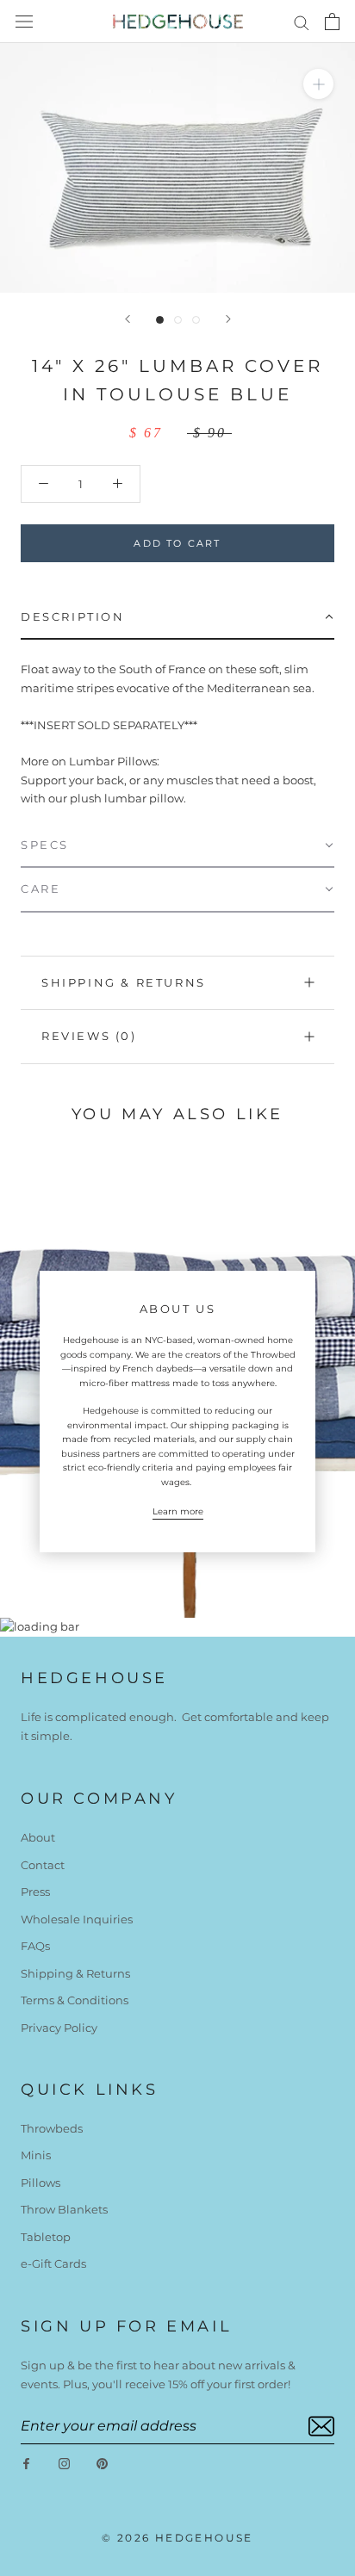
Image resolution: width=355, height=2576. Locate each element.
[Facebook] (26, 2463)
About (38, 1837)
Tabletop (46, 2237)
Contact (43, 1865)
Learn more (178, 1511)
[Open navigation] (24, 22)
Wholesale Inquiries (77, 1919)
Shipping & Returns (124, 982)
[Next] (228, 319)
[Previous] (128, 319)
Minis (36, 2155)
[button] (177, 618)
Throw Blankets (64, 2209)
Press (35, 1892)
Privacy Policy (59, 2028)
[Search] (302, 22)
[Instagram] (64, 2463)
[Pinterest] (102, 2463)
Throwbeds (52, 2128)
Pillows (40, 2183)
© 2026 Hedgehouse (177, 2538)
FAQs (35, 1946)
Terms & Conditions (75, 2000)
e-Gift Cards (53, 2263)
